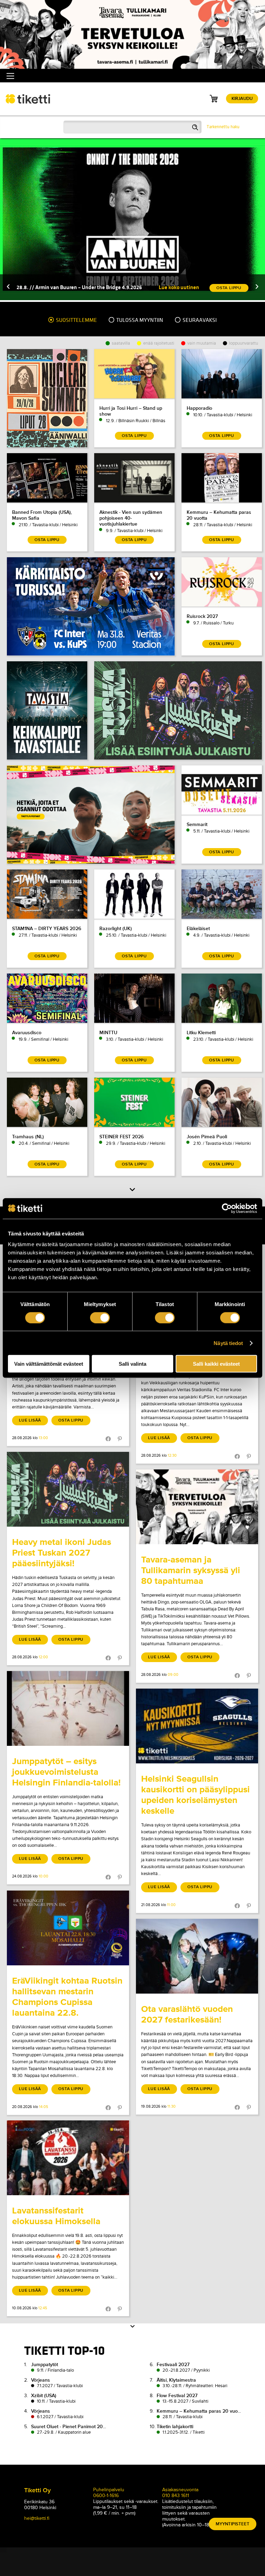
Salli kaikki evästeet (216, 1364)
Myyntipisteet (233, 2524)
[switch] (100, 1317)
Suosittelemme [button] (76, 320)
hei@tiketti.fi (37, 2518)
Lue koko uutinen (179, 287)
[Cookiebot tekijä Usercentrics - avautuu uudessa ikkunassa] (227, 1208)
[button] (8, 287)
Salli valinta (132, 1364)
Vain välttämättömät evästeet (49, 1364)
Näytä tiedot (228, 1343)
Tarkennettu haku (223, 127)
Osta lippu (71, 1420)
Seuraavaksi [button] (199, 320)
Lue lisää (30, 1420)
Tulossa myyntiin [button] (139, 320)
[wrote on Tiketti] (68, 1489)
